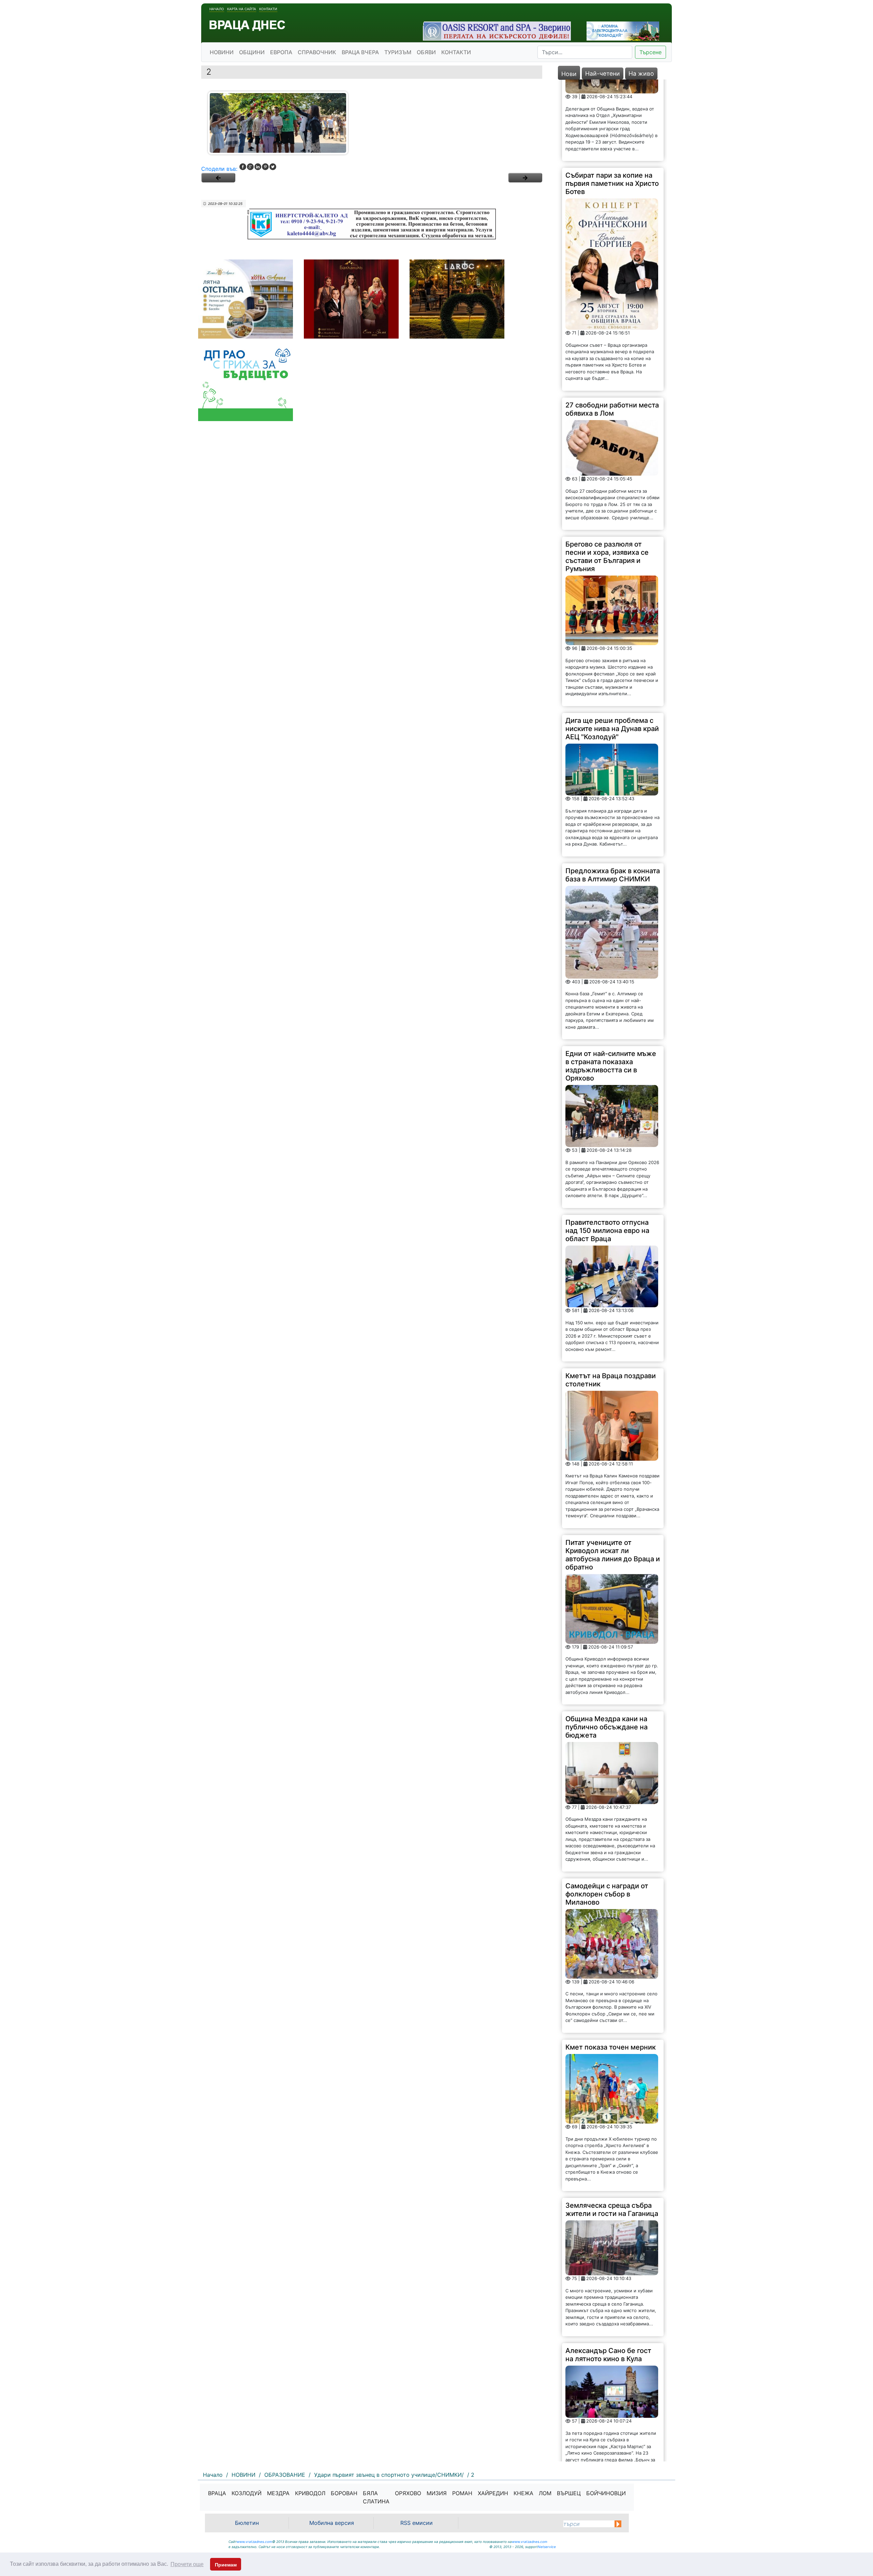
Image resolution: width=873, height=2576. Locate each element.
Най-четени (603, 73)
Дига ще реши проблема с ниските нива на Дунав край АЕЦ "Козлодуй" (612, 647)
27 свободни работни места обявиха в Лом (612, 328)
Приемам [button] (226, 2565)
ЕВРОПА (281, 52)
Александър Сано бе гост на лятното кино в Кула (608, 2273)
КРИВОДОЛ (310, 2493)
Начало (217, 9)
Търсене (650, 52)
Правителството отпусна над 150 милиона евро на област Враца (607, 1149)
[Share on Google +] (250, 167)
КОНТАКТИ (456, 52)
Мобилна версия (332, 2523)
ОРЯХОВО (408, 2493)
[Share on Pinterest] (265, 167)
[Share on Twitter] (273, 167)
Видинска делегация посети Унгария (600, 2416)
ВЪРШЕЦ (569, 2493)
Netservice (547, 2547)
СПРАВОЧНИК (317, 52)
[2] (525, 178)
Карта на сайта (242, 9)
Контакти (268, 9)
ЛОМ (545, 2493)
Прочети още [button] (187, 2564)
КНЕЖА (523, 2493)
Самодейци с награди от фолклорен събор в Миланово (607, 1813)
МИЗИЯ (437, 2493)
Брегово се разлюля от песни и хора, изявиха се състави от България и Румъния (607, 475)
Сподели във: (219, 169)
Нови (569, 74)
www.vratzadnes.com (254, 2542)
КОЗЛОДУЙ (247, 2493)
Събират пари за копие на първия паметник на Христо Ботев (612, 102)
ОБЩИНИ (252, 52)
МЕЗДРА (278, 2493)
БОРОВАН (344, 2493)
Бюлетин (247, 2523)
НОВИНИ (222, 52)
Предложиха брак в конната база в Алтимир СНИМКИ (613, 793)
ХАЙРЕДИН (493, 2493)
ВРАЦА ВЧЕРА (360, 52)
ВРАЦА (217, 2493)
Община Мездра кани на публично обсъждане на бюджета (606, 1646)
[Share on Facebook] (243, 167)
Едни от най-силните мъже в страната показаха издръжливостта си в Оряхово (611, 984)
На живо (641, 73)
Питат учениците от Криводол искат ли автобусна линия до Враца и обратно (613, 1473)
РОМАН (462, 2493)
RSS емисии (417, 2523)
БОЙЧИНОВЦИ (606, 2493)
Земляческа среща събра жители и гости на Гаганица (612, 2128)
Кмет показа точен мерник (611, 1966)
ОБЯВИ (426, 52)
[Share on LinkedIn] (258, 167)
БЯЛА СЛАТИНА (376, 2497)
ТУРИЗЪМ (398, 52)
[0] (218, 178)
